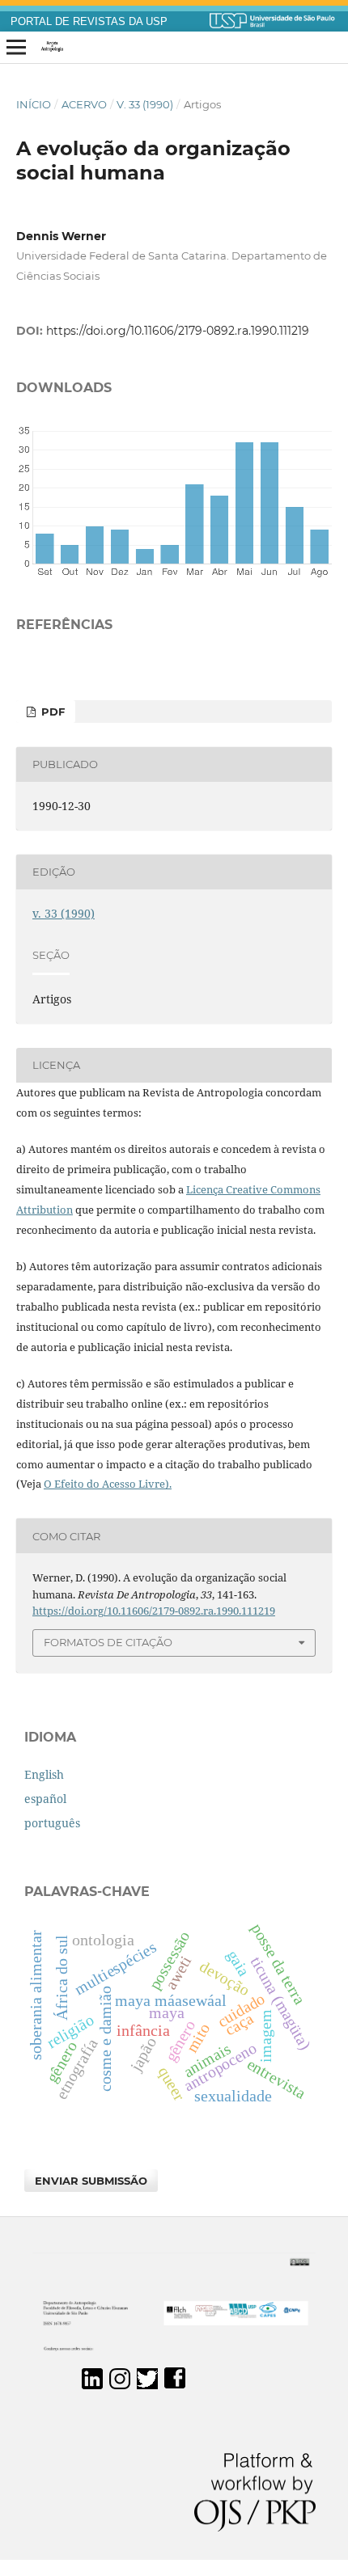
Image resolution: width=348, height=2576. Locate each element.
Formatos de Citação (108, 1642)
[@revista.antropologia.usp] (120, 2385)
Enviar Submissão (91, 2181)
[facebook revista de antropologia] (175, 2385)
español (45, 1799)
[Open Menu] (16, 48)
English (44, 1774)
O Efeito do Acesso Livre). (108, 1484)
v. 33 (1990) (145, 104)
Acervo (84, 104)
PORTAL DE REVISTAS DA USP (89, 22)
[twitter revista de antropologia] (147, 2385)
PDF (51, 712)
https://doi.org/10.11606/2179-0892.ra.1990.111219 (178, 331)
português (52, 1823)
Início (34, 104)
